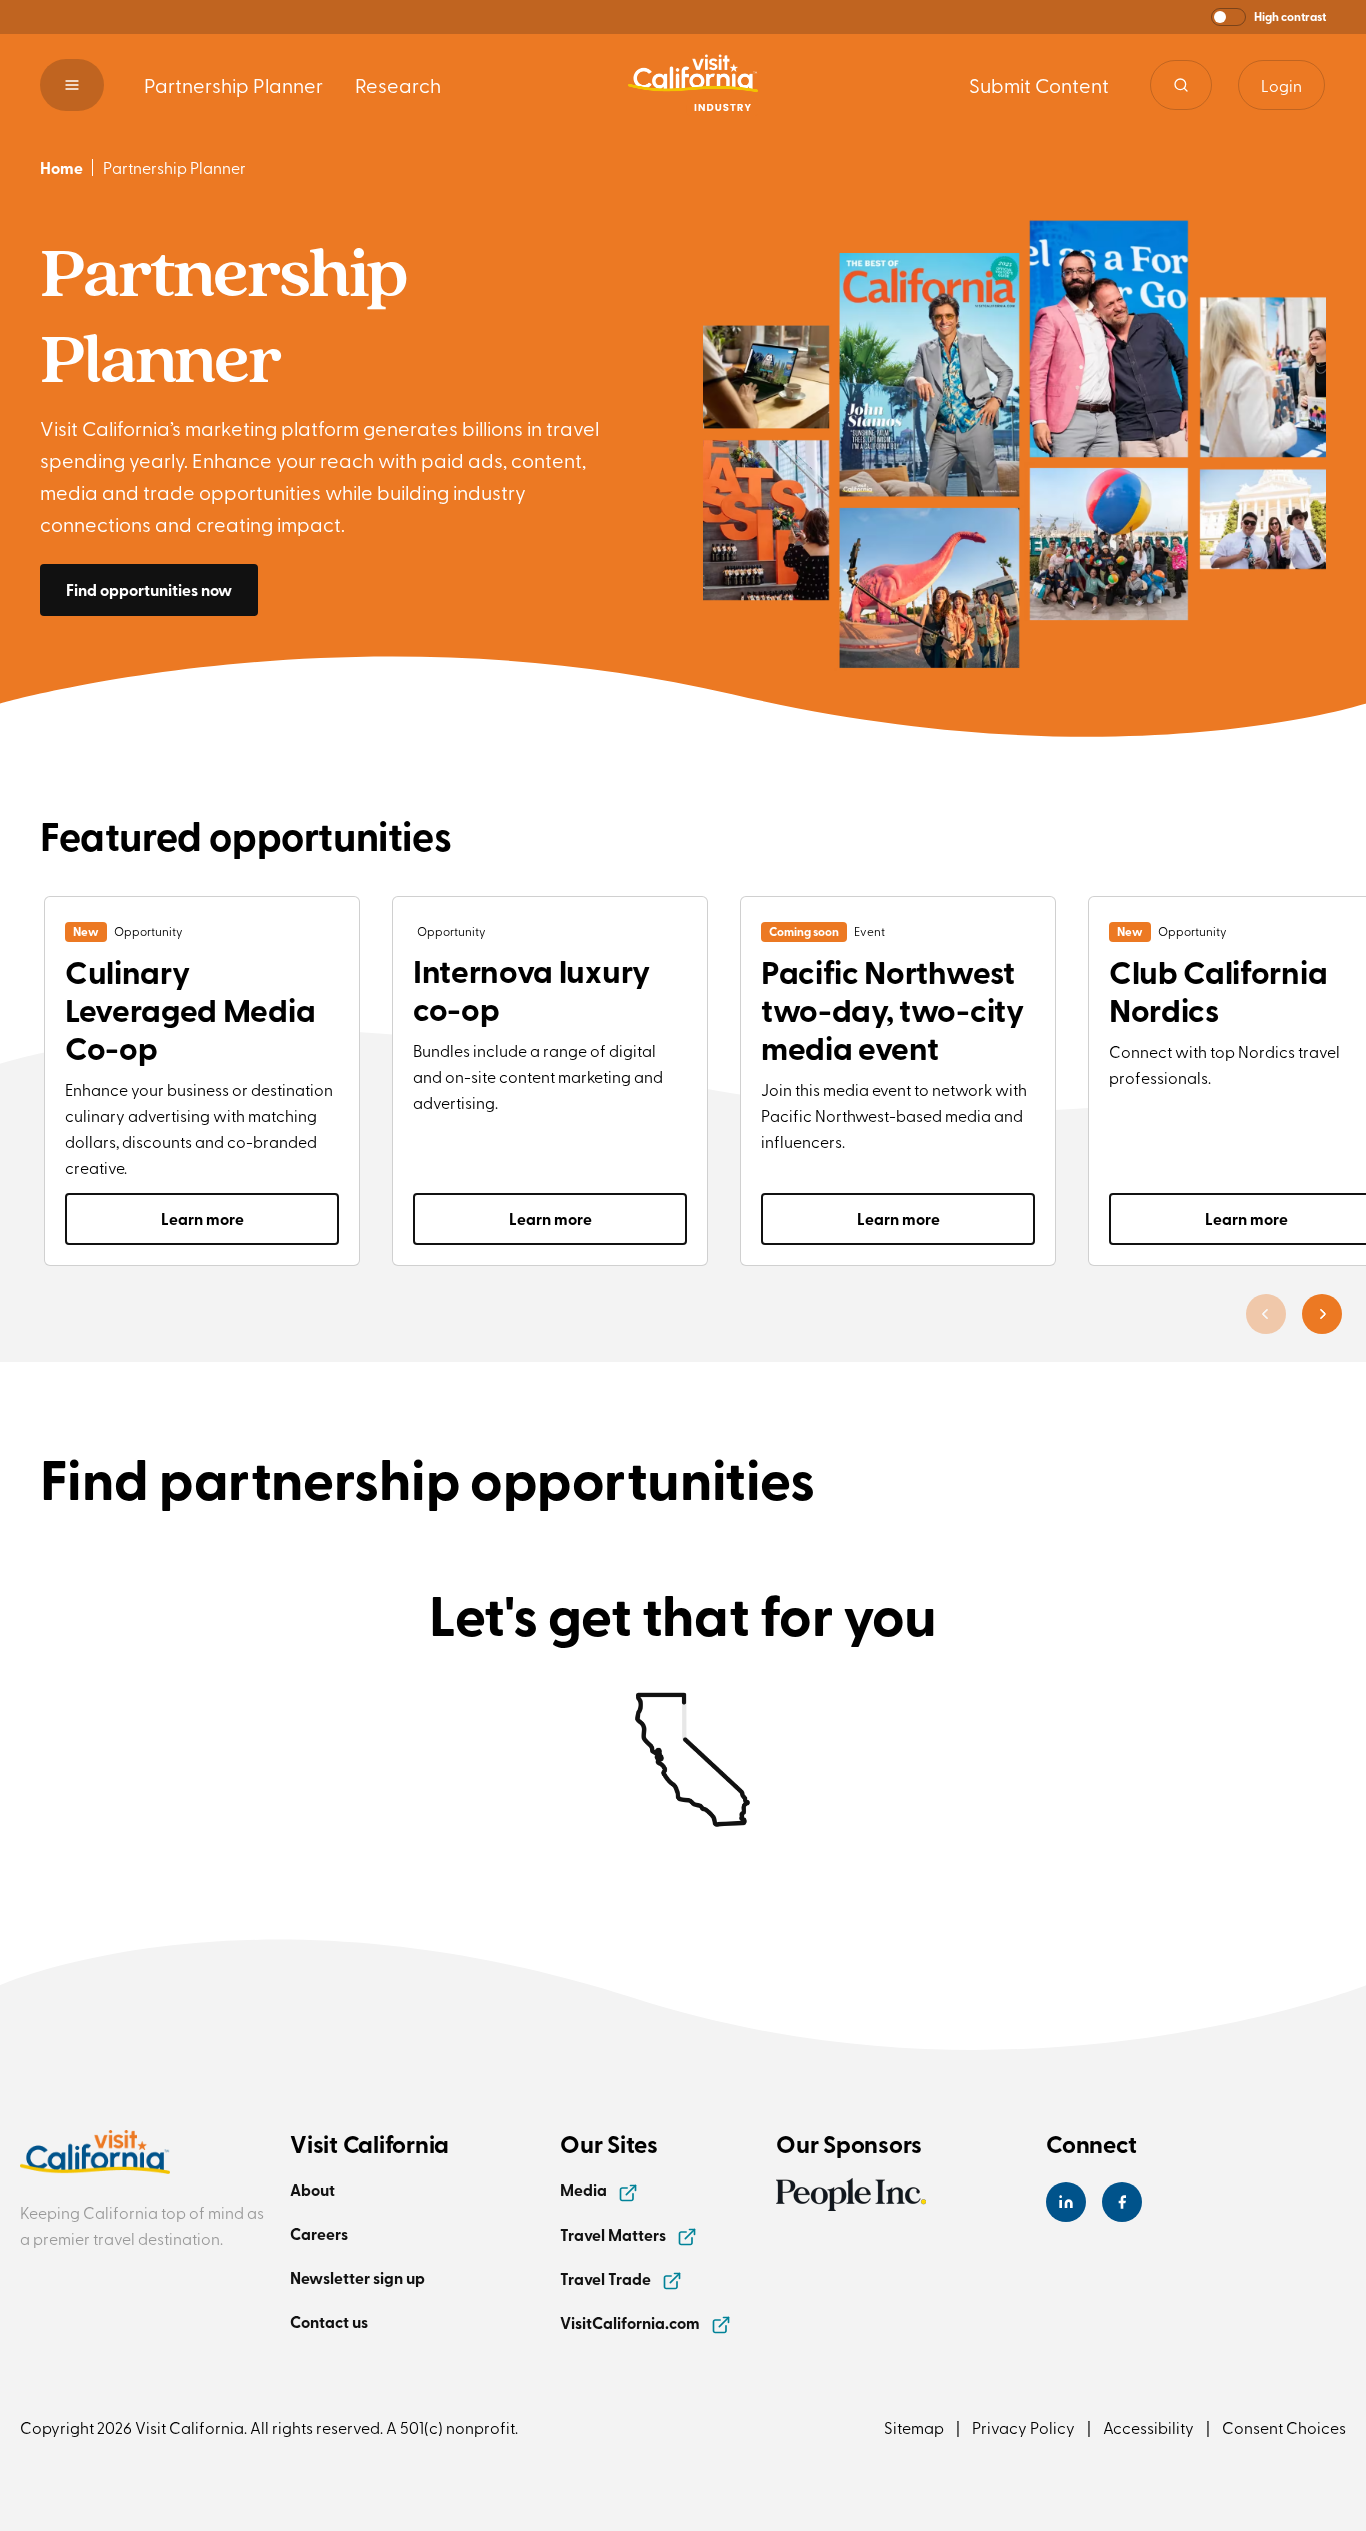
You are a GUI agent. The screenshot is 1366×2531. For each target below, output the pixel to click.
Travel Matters (614, 2234)
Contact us (329, 2321)
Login (1281, 85)
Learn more (202, 1218)
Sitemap (914, 2427)
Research (398, 84)
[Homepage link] (693, 85)
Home (61, 167)
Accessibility (1148, 2427)
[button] (1268, 17)
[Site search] (1181, 85)
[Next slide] (1322, 1314)
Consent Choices (1284, 2427)
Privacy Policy (1023, 2427)
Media (585, 2189)
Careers (319, 2233)
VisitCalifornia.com (631, 2322)
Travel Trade (607, 2278)
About (312, 2189)
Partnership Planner (233, 84)
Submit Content (1039, 84)
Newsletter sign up (357, 2277)
